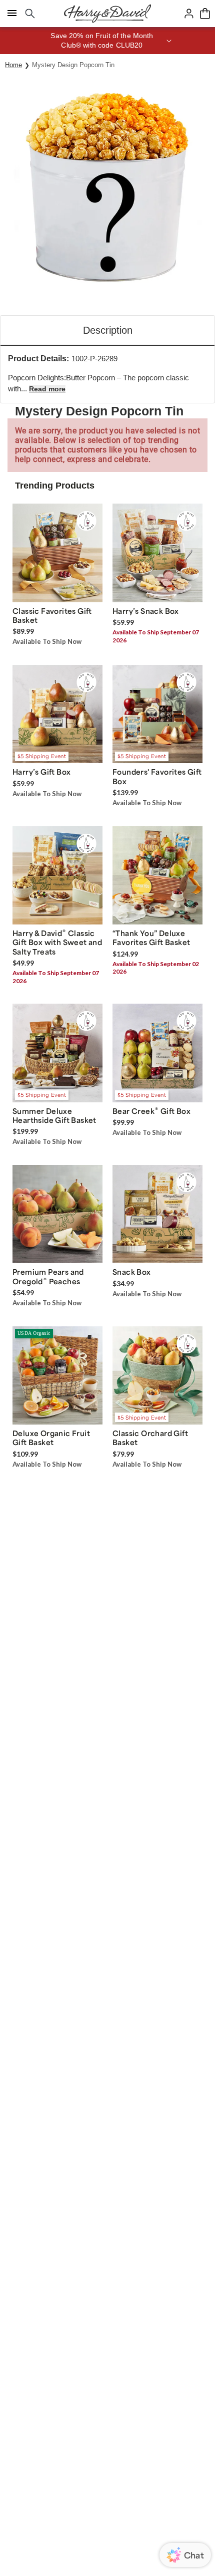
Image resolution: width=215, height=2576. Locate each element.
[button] (107, 41)
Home (13, 65)
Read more (47, 389)
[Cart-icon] (205, 14)
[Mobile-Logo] (107, 14)
